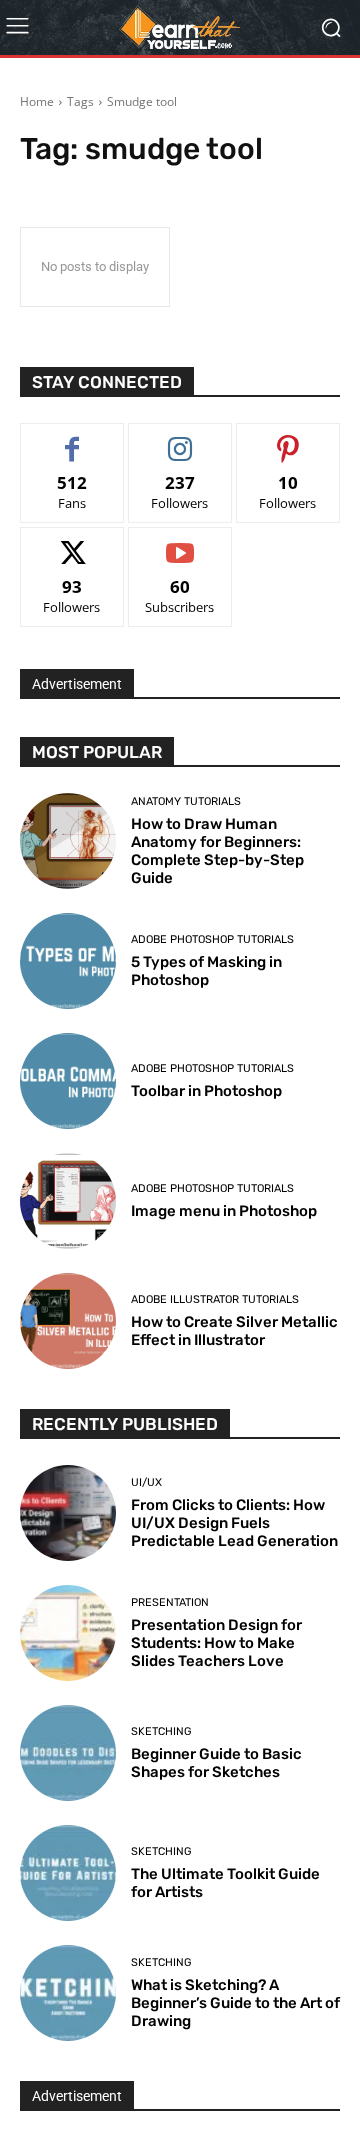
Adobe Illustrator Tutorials (215, 1299)
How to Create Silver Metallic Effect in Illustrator (234, 1331)
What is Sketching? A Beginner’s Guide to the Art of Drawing (235, 2003)
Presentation (170, 1602)
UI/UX (146, 1482)
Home (37, 101)
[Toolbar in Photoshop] (68, 1081)
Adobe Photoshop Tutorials (212, 939)
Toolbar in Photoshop (206, 1091)
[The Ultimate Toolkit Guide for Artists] (68, 1873)
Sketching (161, 1731)
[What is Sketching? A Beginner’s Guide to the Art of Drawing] (68, 1993)
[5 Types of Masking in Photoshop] (68, 961)
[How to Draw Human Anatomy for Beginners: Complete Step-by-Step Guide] (68, 841)
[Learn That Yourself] (180, 28)
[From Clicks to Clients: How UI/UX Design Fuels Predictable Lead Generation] (68, 1513)
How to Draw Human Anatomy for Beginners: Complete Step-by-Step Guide (217, 851)
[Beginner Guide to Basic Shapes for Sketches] (68, 1753)
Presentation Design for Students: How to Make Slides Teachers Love (216, 1643)
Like (72, 438)
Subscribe (180, 542)
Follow (180, 438)
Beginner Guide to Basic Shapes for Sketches (216, 1763)
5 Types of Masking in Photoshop (206, 971)
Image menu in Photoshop (224, 1211)
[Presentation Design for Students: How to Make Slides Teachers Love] (68, 1633)
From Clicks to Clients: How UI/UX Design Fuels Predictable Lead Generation (234, 1523)
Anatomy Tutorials (186, 801)
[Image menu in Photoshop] (68, 1201)
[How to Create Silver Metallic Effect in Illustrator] (68, 1321)
